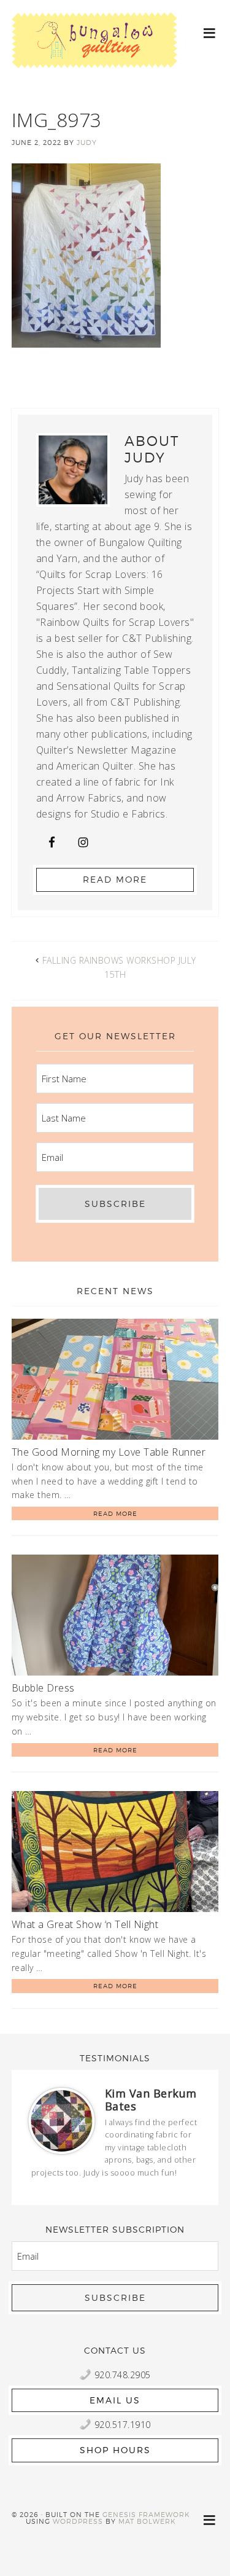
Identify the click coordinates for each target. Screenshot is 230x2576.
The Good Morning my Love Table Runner (109, 1452)
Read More (115, 879)
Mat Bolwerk (147, 2521)
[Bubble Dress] (115, 1617)
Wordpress (78, 2521)
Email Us (115, 2400)
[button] (210, 32)
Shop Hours (115, 2450)
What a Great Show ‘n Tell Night (85, 1924)
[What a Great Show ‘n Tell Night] (115, 1854)
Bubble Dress (43, 1688)
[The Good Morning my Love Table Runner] (115, 1381)
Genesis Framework (146, 2515)
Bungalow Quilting (94, 54)
